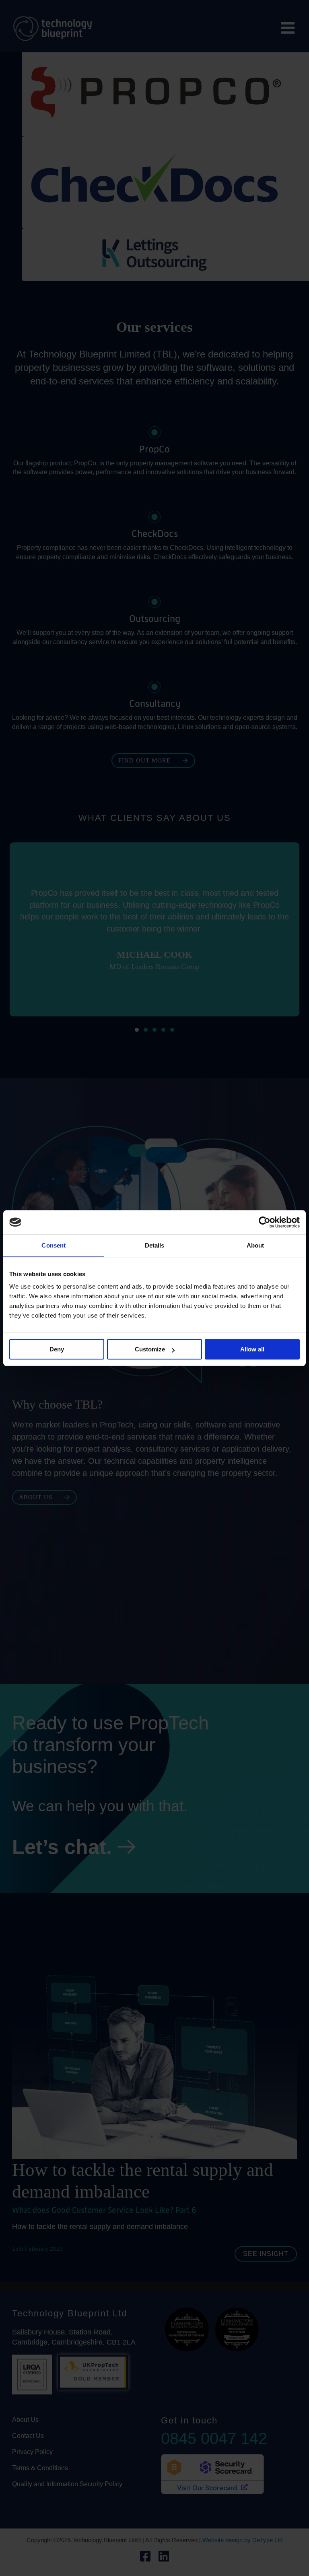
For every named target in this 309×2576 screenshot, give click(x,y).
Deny (57, 1349)
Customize (150, 1349)
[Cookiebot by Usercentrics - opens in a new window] (265, 1222)
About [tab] (255, 1245)
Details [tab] (155, 1245)
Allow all (252, 1349)
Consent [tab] (54, 1245)
